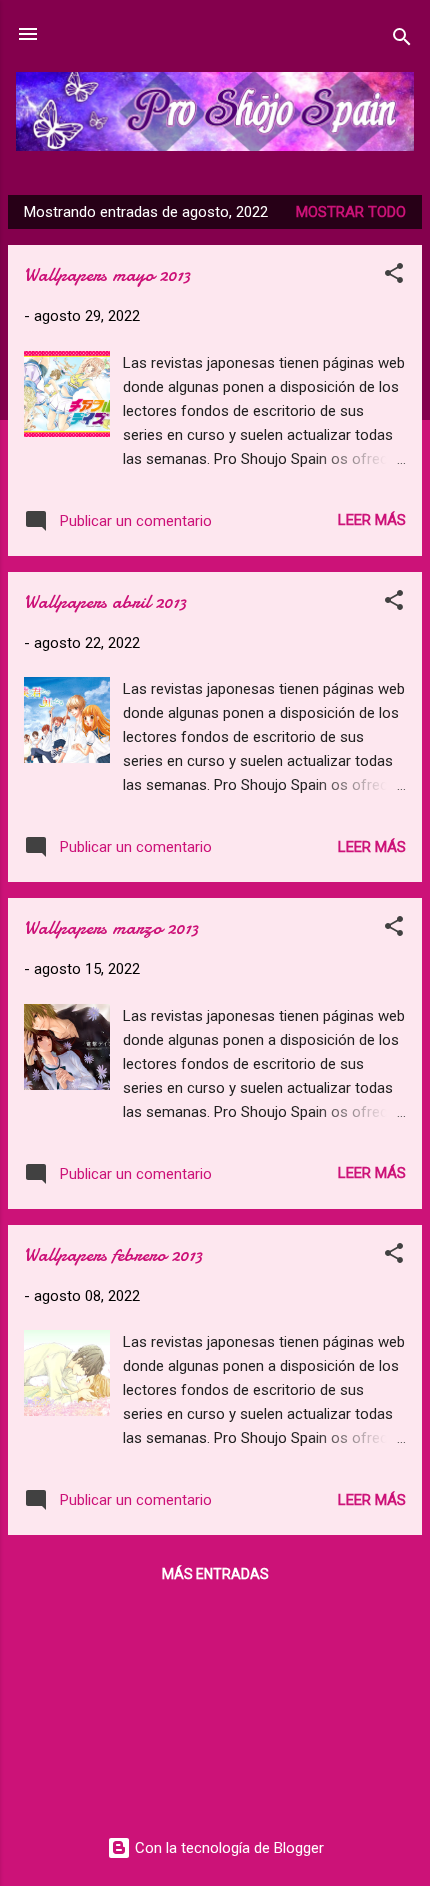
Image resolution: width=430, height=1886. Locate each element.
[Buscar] (402, 40)
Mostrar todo (351, 212)
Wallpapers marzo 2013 (111, 927)
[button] (394, 276)
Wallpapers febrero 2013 (113, 1254)
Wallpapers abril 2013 (105, 601)
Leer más (372, 520)
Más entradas (215, 1574)
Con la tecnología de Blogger (227, 1848)
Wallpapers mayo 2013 (107, 274)
